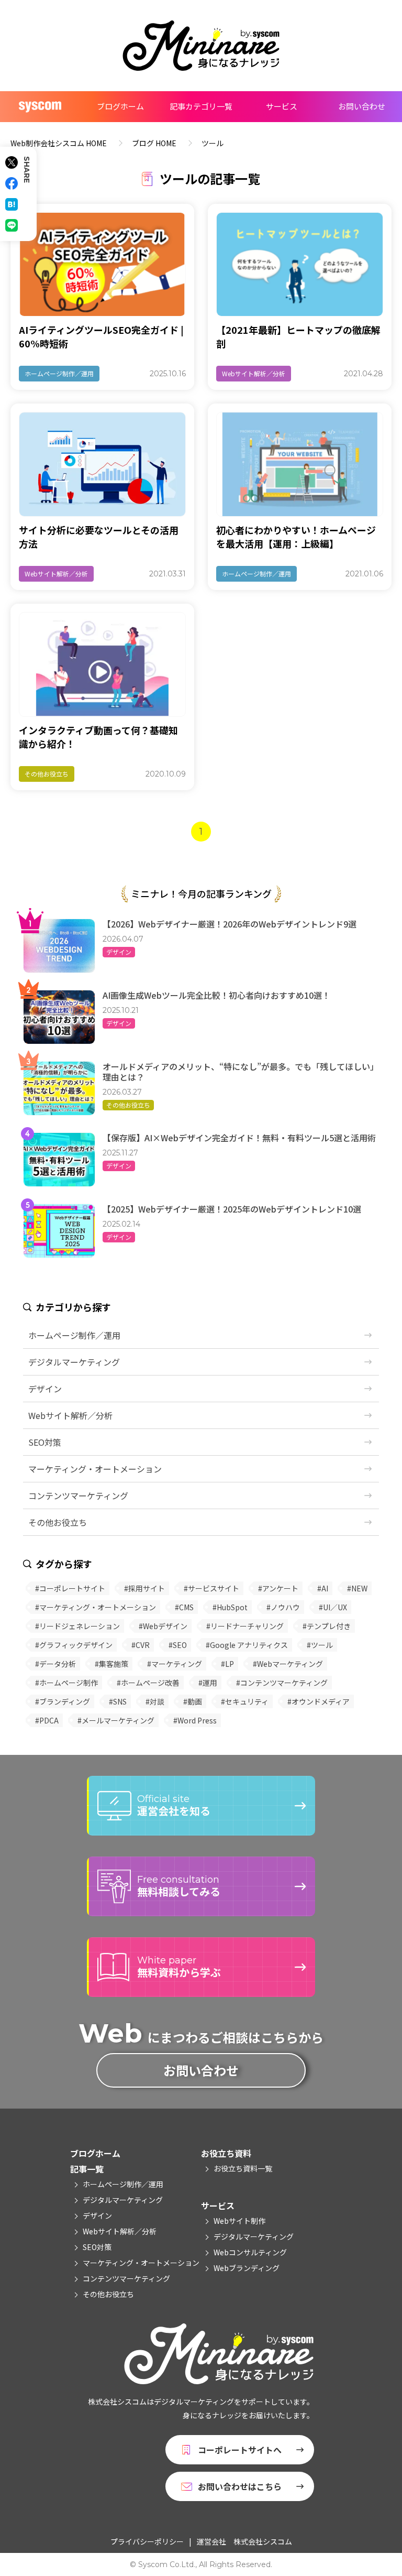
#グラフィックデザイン (74, 1645)
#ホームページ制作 (66, 1683)
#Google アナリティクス (247, 1645)
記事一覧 (87, 2169)
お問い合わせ (362, 106)
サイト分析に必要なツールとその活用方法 (99, 537)
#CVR (141, 1645)
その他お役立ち (47, 774)
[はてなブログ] (12, 204)
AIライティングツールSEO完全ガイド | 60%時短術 (101, 336)
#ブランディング (63, 1701)
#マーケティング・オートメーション (96, 1607)
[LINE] (12, 225)
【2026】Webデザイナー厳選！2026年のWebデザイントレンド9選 (230, 924)
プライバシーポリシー (147, 2541)
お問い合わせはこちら (240, 2486)
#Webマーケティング (288, 1664)
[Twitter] (12, 162)
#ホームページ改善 (148, 1683)
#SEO (178, 1645)
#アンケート (278, 1588)
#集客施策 (111, 1664)
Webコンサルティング (250, 2252)
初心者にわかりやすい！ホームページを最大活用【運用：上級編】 (296, 537)
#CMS (184, 1607)
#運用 (208, 1683)
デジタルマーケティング (74, 1362)
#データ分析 (55, 1664)
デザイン (119, 952)
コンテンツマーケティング (78, 1496)
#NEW (357, 1588)
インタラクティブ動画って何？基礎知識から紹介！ (98, 737)
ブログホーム (120, 106)
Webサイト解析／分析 (254, 373)
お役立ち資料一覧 (243, 2168)
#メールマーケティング (116, 1720)
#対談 (155, 1701)
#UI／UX (333, 1607)
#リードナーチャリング (245, 1626)
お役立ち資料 (226, 2153)
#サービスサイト (211, 1588)
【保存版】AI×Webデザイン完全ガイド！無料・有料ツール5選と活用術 (239, 1138)
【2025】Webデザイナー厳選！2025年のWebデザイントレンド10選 (232, 1209)
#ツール (320, 1645)
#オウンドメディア (319, 1701)
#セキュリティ (245, 1701)
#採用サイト (144, 1588)
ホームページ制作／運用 (59, 373)
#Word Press (195, 1720)
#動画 (193, 1701)
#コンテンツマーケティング (282, 1683)
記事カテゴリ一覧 (201, 106)
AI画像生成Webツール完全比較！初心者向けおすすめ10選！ (216, 995)
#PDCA (47, 1720)
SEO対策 (45, 1442)
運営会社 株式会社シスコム (244, 2541)
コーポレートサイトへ (240, 2450)
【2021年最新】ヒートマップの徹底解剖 (298, 336)
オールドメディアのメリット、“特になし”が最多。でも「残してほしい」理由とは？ (241, 1072)
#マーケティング (175, 1664)
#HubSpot (230, 1607)
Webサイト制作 (239, 2221)
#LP (227, 1664)
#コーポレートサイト (70, 1588)
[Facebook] (12, 183)
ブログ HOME (154, 143)
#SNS (118, 1701)
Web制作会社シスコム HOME (59, 143)
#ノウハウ (283, 1607)
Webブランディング (247, 2268)
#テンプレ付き (327, 1626)
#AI (323, 1588)
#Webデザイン (163, 1626)
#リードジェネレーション (77, 1626)
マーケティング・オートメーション (95, 1469)
